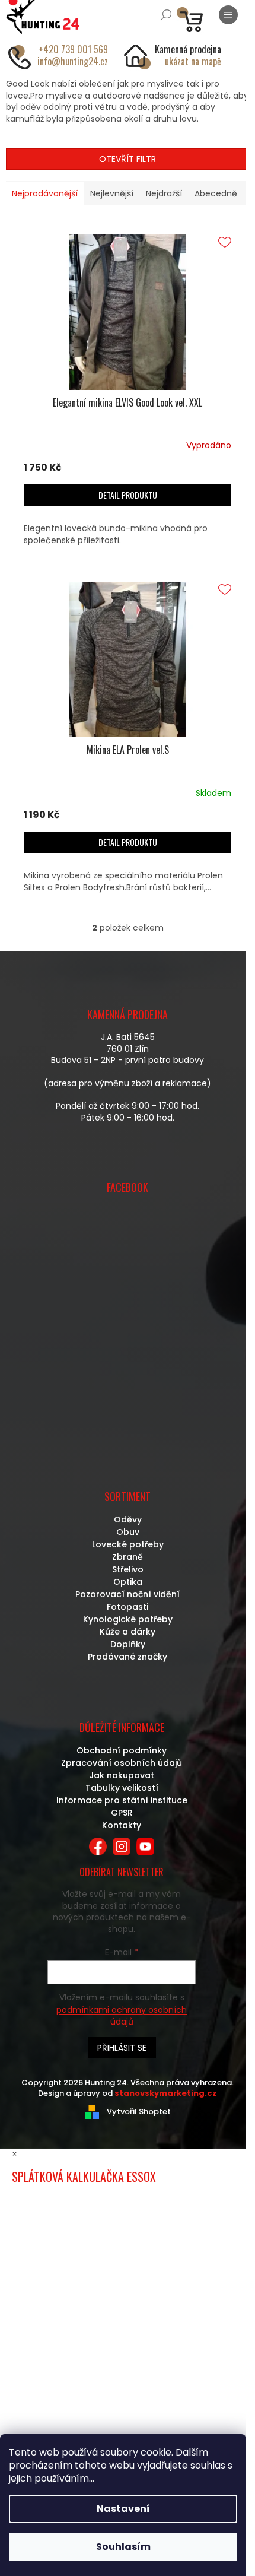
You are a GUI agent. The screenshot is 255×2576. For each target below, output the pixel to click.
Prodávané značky (128, 1657)
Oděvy (128, 1519)
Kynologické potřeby (128, 1619)
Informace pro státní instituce (122, 1800)
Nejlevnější (112, 193)
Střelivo (128, 1569)
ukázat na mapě (193, 61)
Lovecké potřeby (128, 1544)
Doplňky (128, 1644)
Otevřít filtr (128, 159)
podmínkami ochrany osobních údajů (122, 2016)
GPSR (122, 1813)
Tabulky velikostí (122, 1788)
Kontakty (122, 1825)
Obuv (128, 1532)
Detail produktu (128, 495)
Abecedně (216, 193)
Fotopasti (128, 1607)
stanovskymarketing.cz (166, 2093)
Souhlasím (123, 2547)
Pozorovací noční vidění (128, 1594)
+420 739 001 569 (73, 49)
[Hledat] (166, 15)
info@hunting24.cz (73, 61)
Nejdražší (164, 193)
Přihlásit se (122, 2048)
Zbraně (128, 1557)
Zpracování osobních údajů (122, 1763)
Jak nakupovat (122, 1775)
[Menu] (228, 15)
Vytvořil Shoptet (139, 2112)
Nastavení (123, 2509)
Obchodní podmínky (122, 1750)
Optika (128, 1582)
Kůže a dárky (128, 1632)
